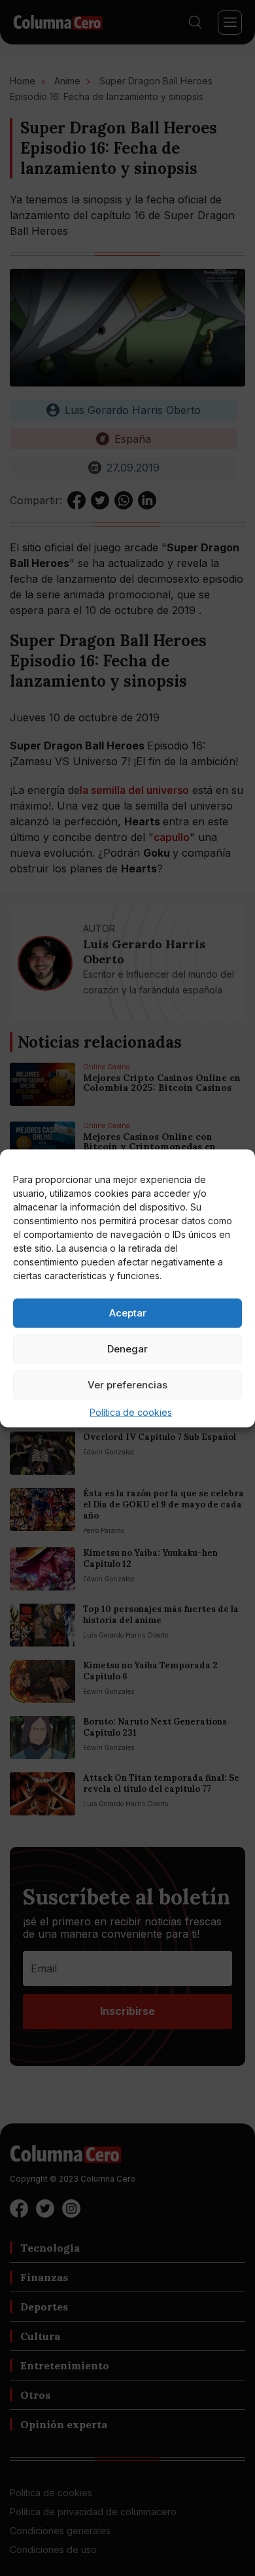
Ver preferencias (127, 1385)
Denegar (127, 1349)
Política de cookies (131, 1412)
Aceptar (128, 1313)
